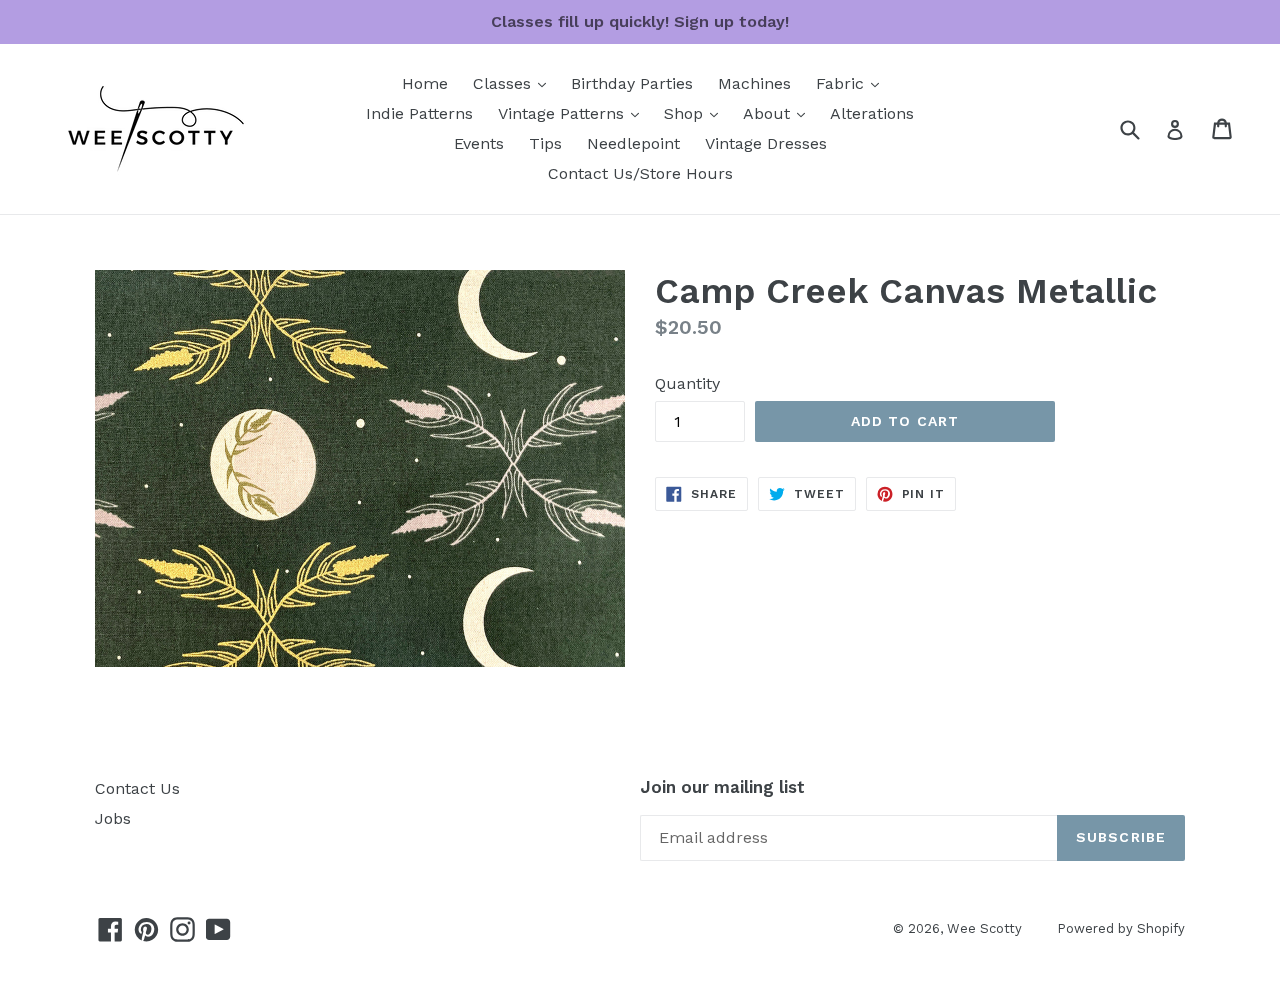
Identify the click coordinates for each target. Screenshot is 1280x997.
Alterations (872, 113)
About (779, 113)
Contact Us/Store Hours (640, 173)
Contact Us (137, 788)
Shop (696, 113)
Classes (514, 83)
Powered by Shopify (1121, 928)
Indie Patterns (419, 113)
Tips (545, 143)
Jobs (113, 818)
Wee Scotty (984, 928)
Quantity (687, 383)
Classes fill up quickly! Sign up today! (640, 21)
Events (479, 143)
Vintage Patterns (573, 113)
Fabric (852, 83)
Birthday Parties (632, 83)
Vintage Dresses (766, 143)
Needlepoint (633, 143)
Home (425, 83)
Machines (754, 83)
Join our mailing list (722, 787)
